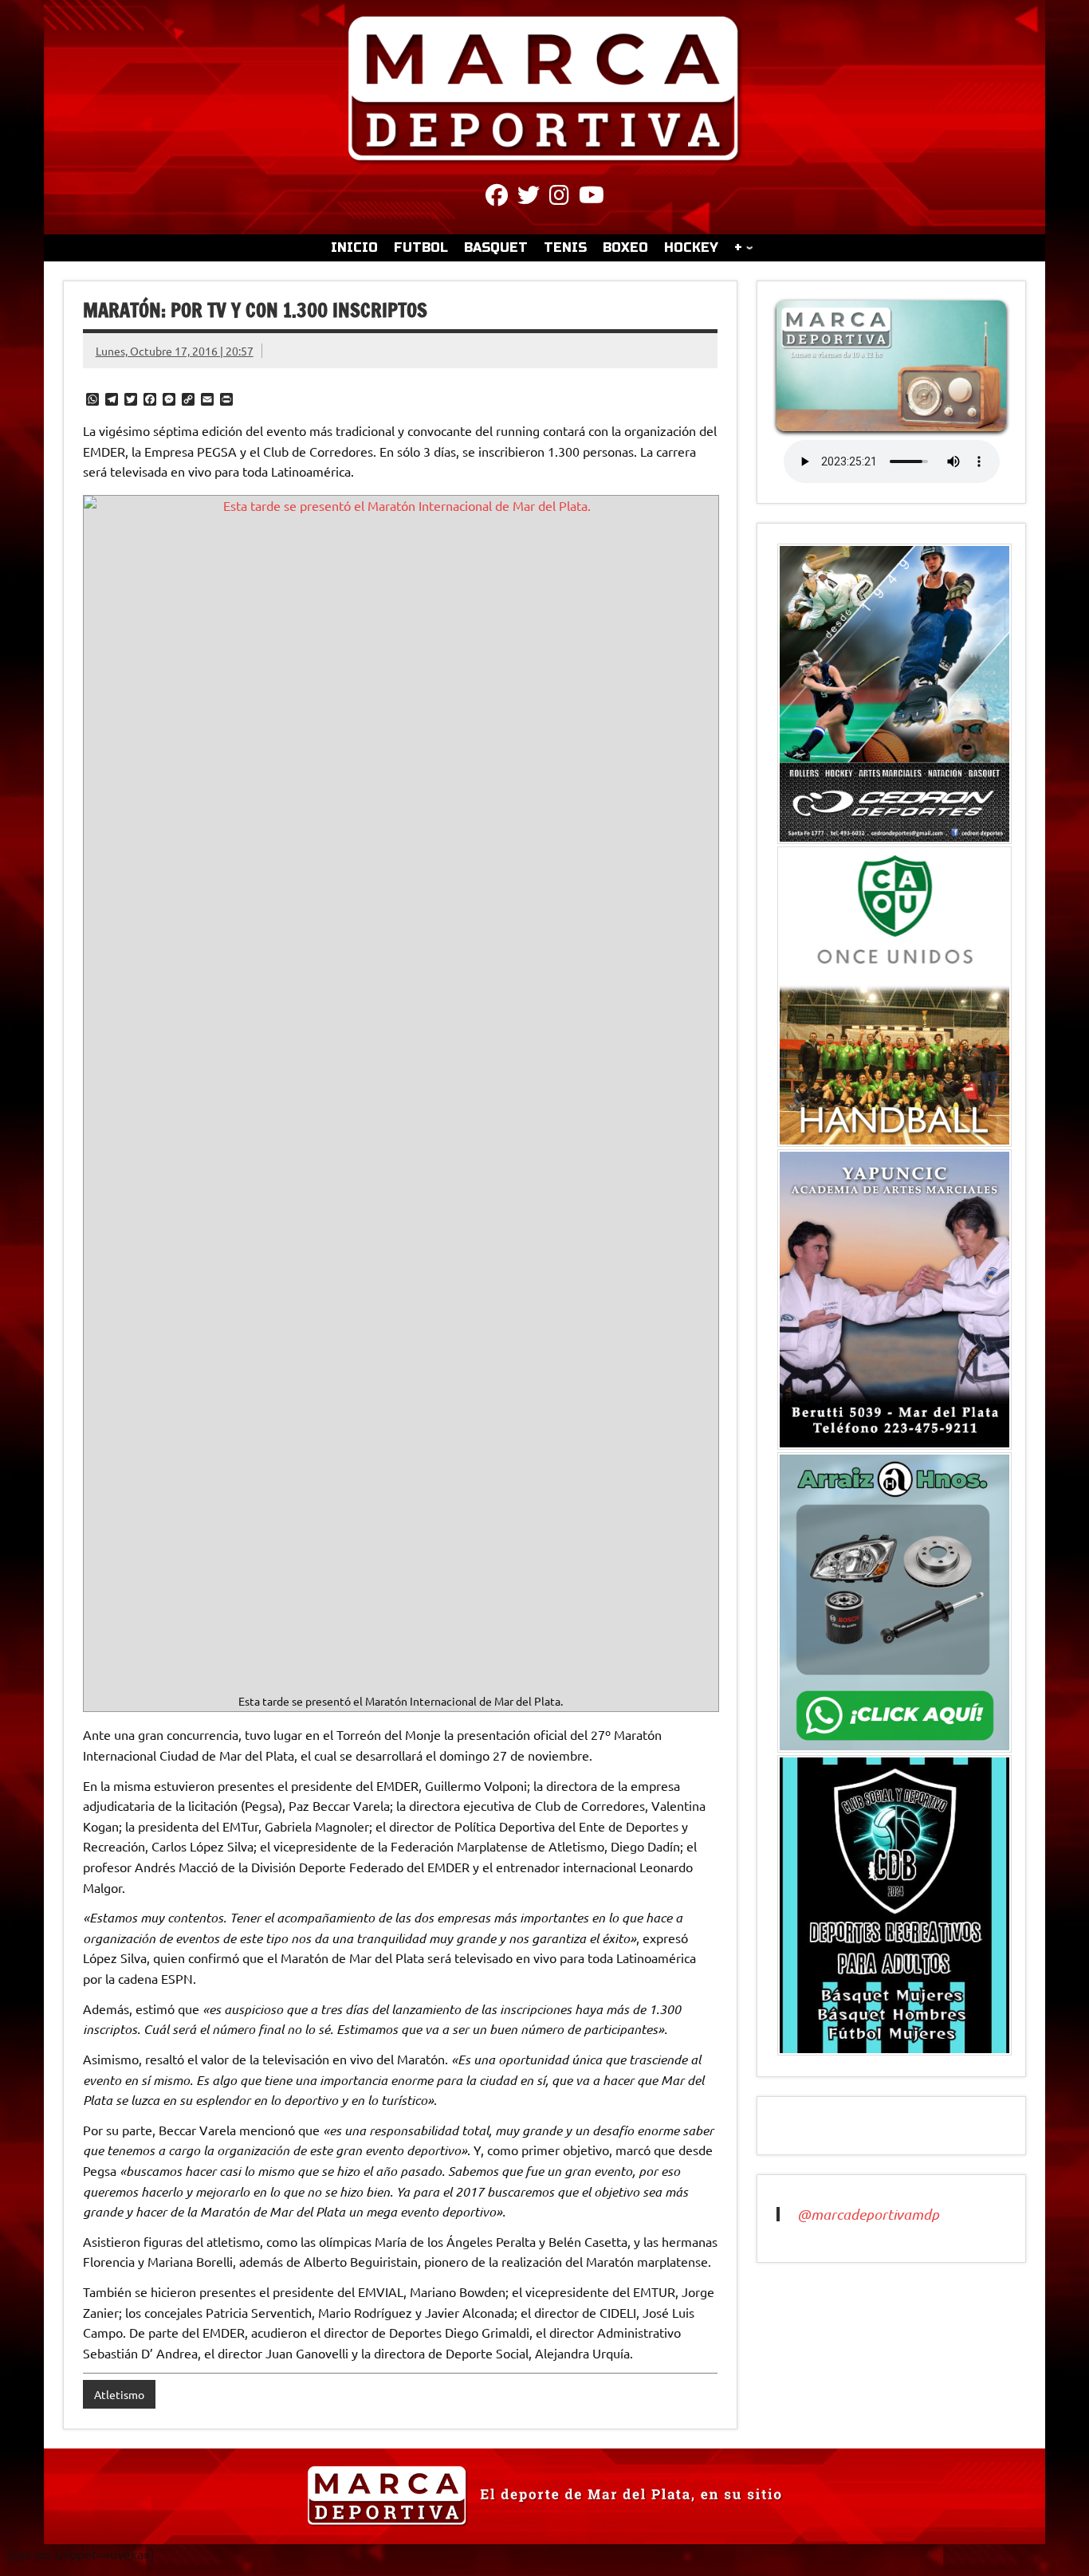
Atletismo (119, 2394)
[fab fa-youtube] (592, 198)
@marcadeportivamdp (868, 2214)
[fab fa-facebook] (497, 198)
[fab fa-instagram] (559, 198)
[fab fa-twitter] (529, 198)
